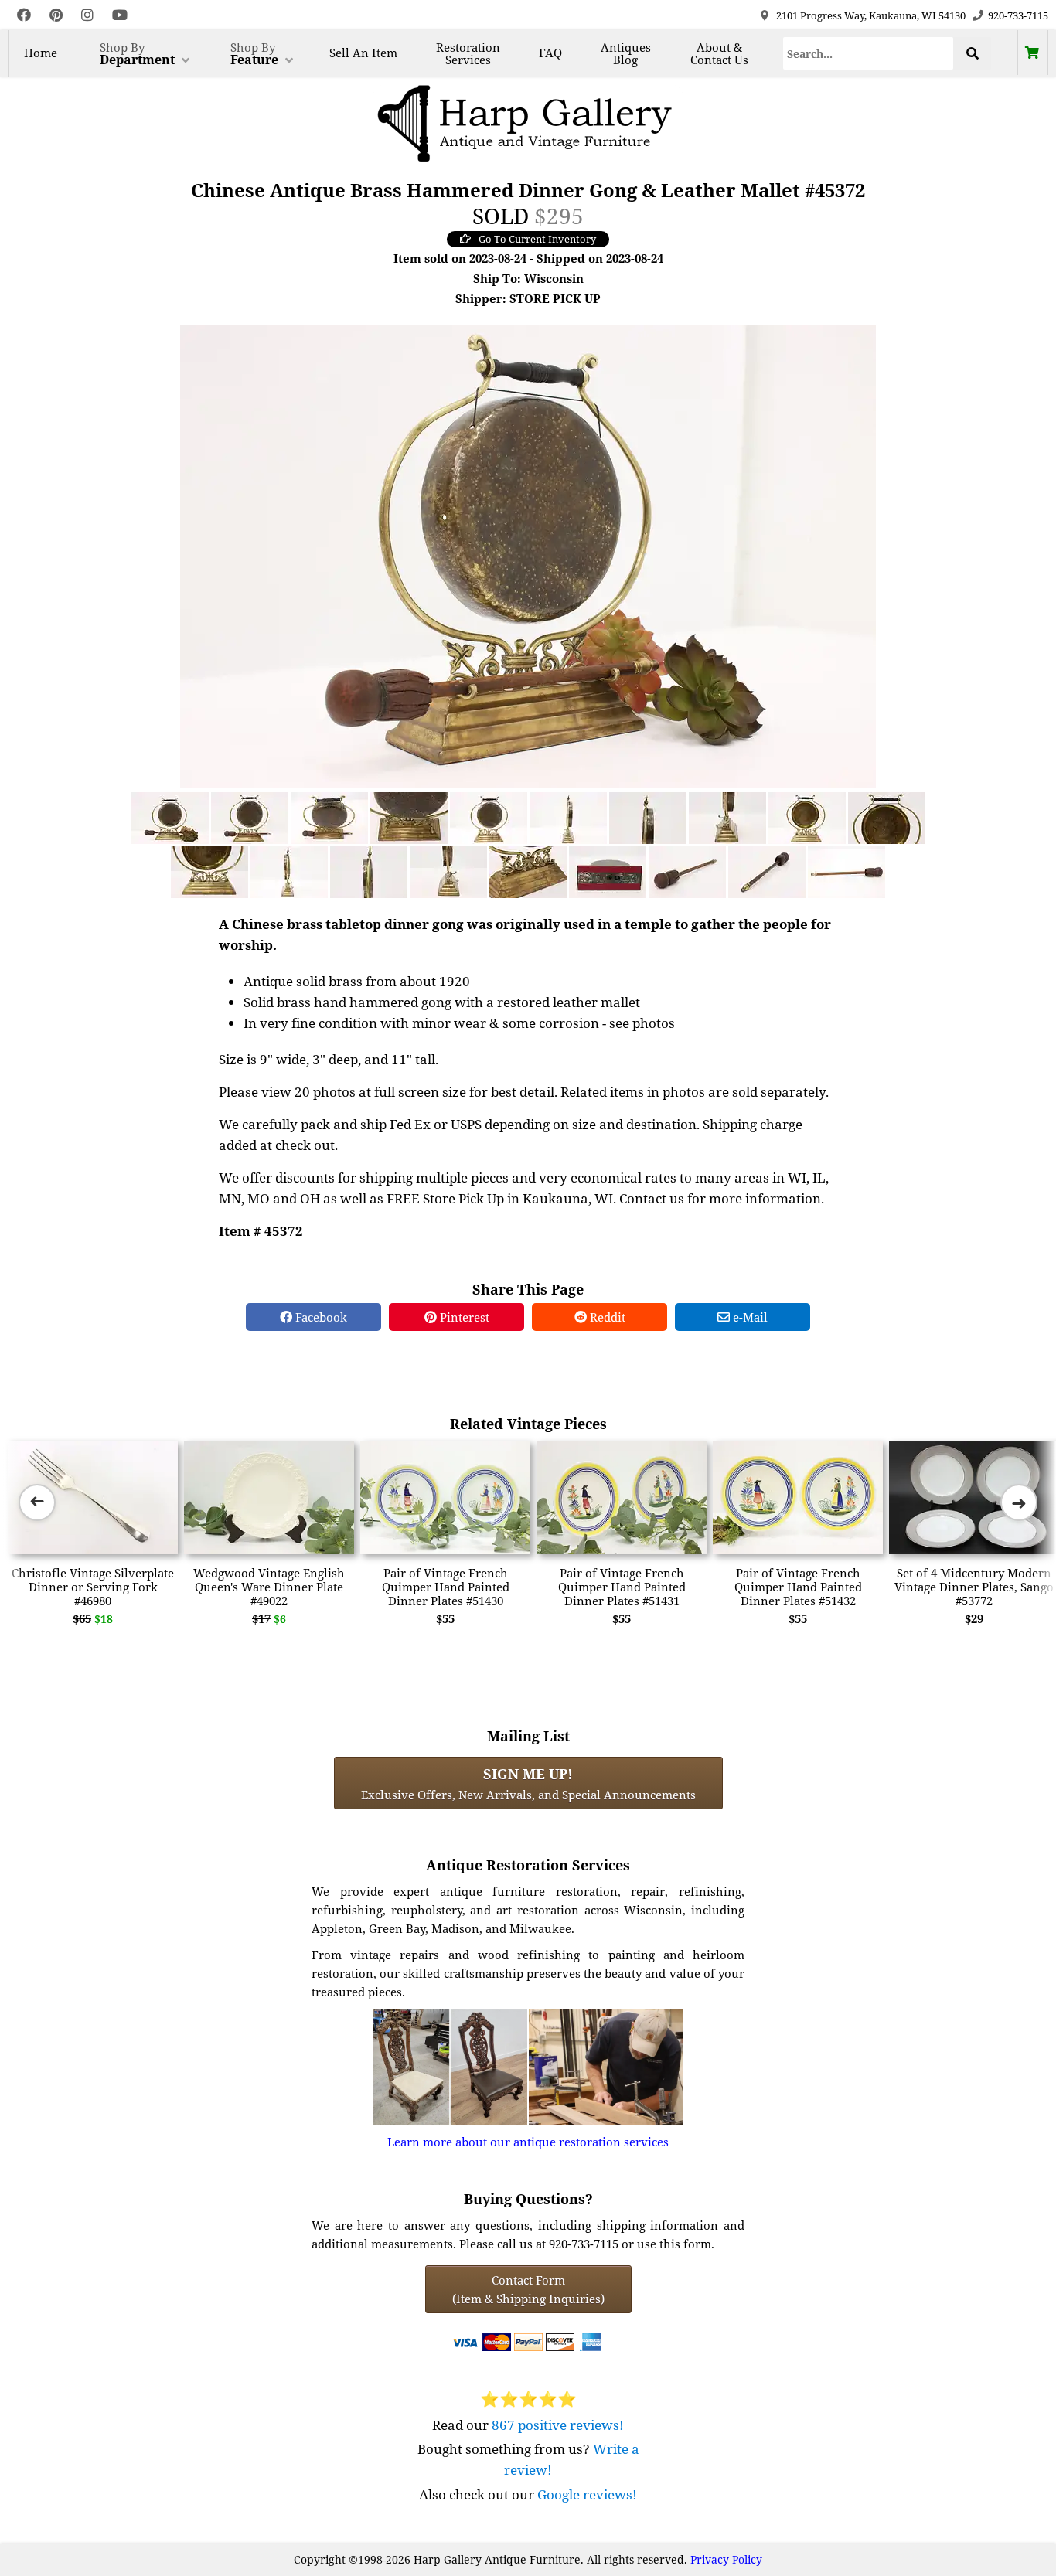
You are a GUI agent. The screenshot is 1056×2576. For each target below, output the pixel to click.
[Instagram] (87, 15)
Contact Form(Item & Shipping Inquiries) (528, 2289)
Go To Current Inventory (537, 239)
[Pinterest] (56, 15)
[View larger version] (528, 555)
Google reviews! (587, 2494)
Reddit (606, 1317)
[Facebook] (24, 15)
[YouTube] (120, 15)
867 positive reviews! (558, 2425)
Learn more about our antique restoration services (528, 2142)
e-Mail (749, 1317)
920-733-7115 (1018, 15)
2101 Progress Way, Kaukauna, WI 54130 (871, 15)
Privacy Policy (726, 2559)
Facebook (320, 1317)
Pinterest (463, 1317)
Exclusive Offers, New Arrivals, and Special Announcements (528, 1783)
